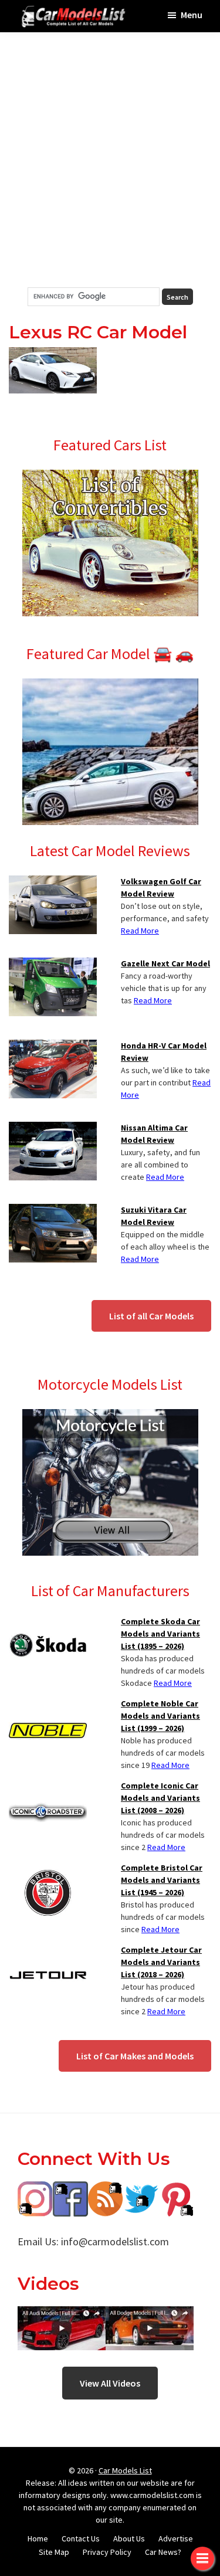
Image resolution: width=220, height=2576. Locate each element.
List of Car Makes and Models (135, 2056)
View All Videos (110, 2383)
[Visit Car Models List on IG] (35, 2190)
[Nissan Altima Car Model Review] (53, 1129)
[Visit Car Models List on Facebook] (70, 2190)
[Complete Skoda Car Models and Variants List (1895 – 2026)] (48, 1623)
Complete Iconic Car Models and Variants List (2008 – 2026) (160, 1798)
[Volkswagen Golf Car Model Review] (53, 883)
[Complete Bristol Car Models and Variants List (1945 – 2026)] (48, 1869)
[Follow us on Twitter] (141, 2190)
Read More (140, 931)
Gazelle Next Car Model (165, 963)
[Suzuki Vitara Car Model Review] (53, 1211)
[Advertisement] (110, 160)
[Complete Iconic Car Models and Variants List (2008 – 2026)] (48, 1787)
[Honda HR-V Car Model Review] (53, 1047)
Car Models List (125, 2470)
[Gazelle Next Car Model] (53, 965)
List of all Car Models (151, 1316)
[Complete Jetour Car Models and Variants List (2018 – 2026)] (48, 1951)
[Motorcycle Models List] (110, 1416)
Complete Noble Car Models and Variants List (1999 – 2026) (160, 1716)
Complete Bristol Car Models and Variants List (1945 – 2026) (162, 1880)
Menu (192, 15)
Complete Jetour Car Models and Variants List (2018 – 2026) (161, 1962)
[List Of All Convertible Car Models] (110, 477)
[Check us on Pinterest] (176, 2190)
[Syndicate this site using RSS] (106, 2190)
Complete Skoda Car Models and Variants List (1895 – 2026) (160, 1634)
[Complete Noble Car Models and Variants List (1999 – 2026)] (48, 1705)
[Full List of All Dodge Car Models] (62, 2315)
